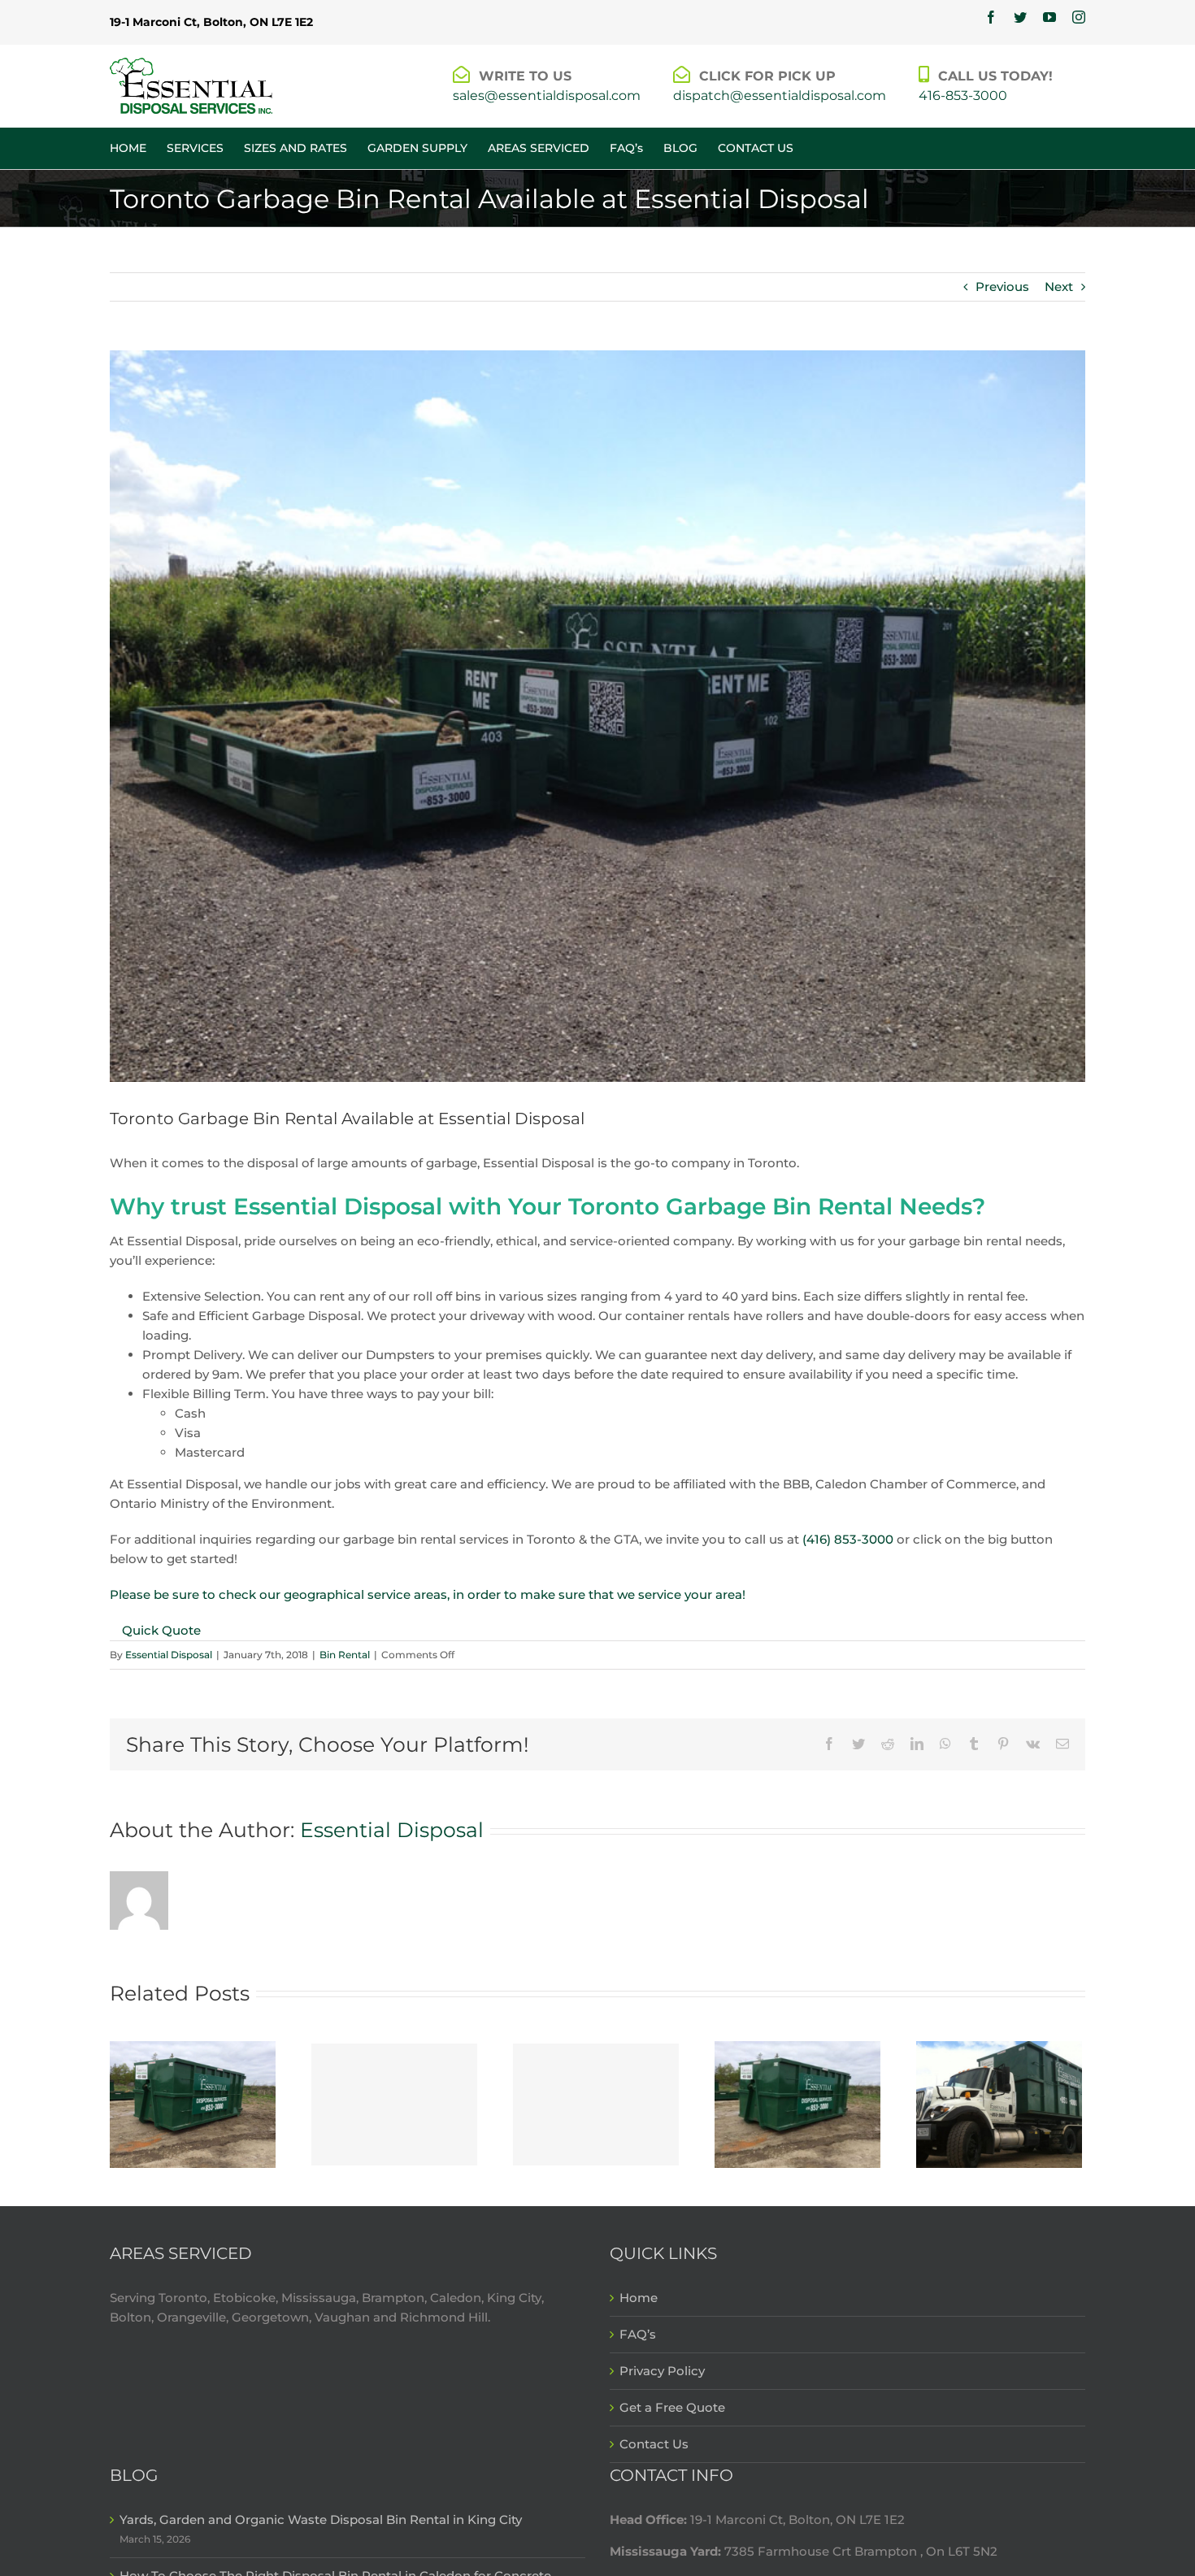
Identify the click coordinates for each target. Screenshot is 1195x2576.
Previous (1002, 287)
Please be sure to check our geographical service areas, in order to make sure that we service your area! (428, 1594)
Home (639, 2298)
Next (1059, 287)
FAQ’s (638, 2334)
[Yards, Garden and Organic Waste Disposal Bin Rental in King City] (193, 2103)
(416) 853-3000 (848, 1539)
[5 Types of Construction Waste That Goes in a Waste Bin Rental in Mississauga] (797, 2103)
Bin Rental (345, 1655)
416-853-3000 (963, 96)
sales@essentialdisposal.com (547, 96)
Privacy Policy (662, 2371)
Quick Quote (161, 1630)
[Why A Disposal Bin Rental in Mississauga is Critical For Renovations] (999, 2103)
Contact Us (654, 2444)
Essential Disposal (169, 1655)
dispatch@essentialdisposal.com (780, 96)
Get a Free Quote (672, 2407)
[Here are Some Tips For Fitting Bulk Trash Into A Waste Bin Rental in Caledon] (596, 2105)
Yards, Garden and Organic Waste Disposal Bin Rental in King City (321, 2520)
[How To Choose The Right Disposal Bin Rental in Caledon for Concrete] (394, 2105)
